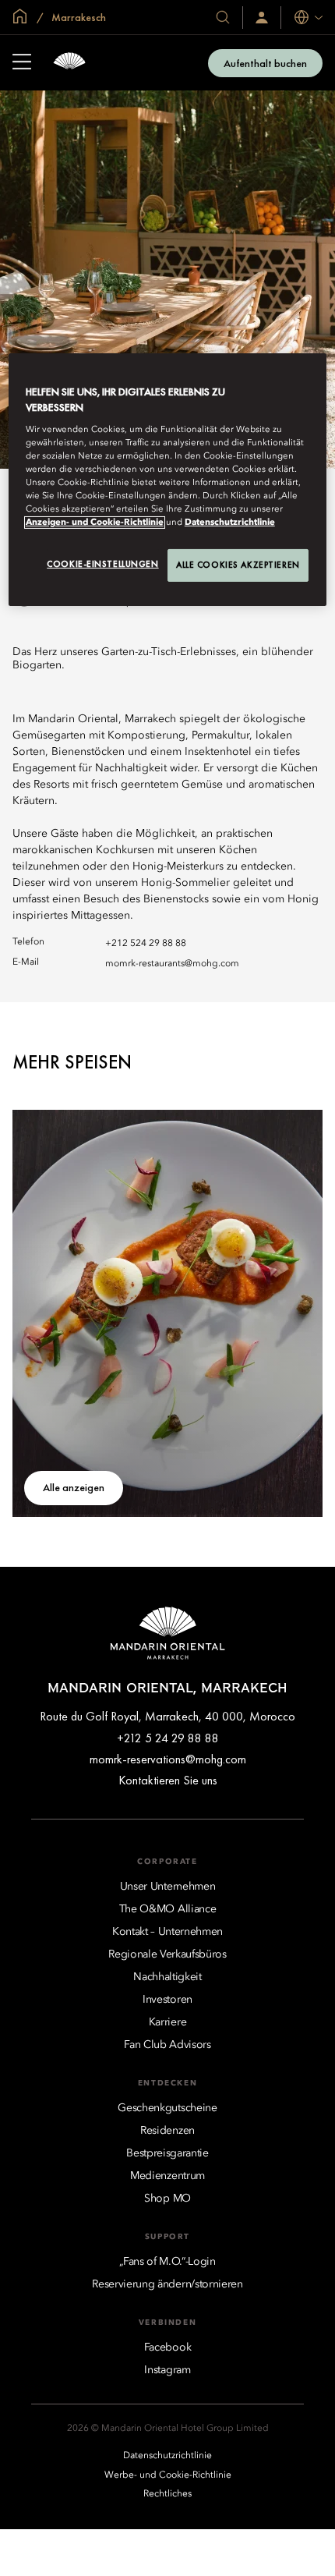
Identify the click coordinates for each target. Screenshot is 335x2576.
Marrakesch (78, 17)
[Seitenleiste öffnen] (22, 63)
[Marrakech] (69, 63)
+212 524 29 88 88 (146, 944)
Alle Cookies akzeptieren (238, 565)
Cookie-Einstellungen (102, 564)
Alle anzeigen (74, 1487)
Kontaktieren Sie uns (168, 1780)
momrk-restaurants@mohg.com (172, 964)
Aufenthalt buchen (265, 63)
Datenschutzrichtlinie (230, 523)
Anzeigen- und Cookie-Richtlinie (95, 523)
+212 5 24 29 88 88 (168, 1738)
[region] (168, 480)
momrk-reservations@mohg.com (168, 1759)
